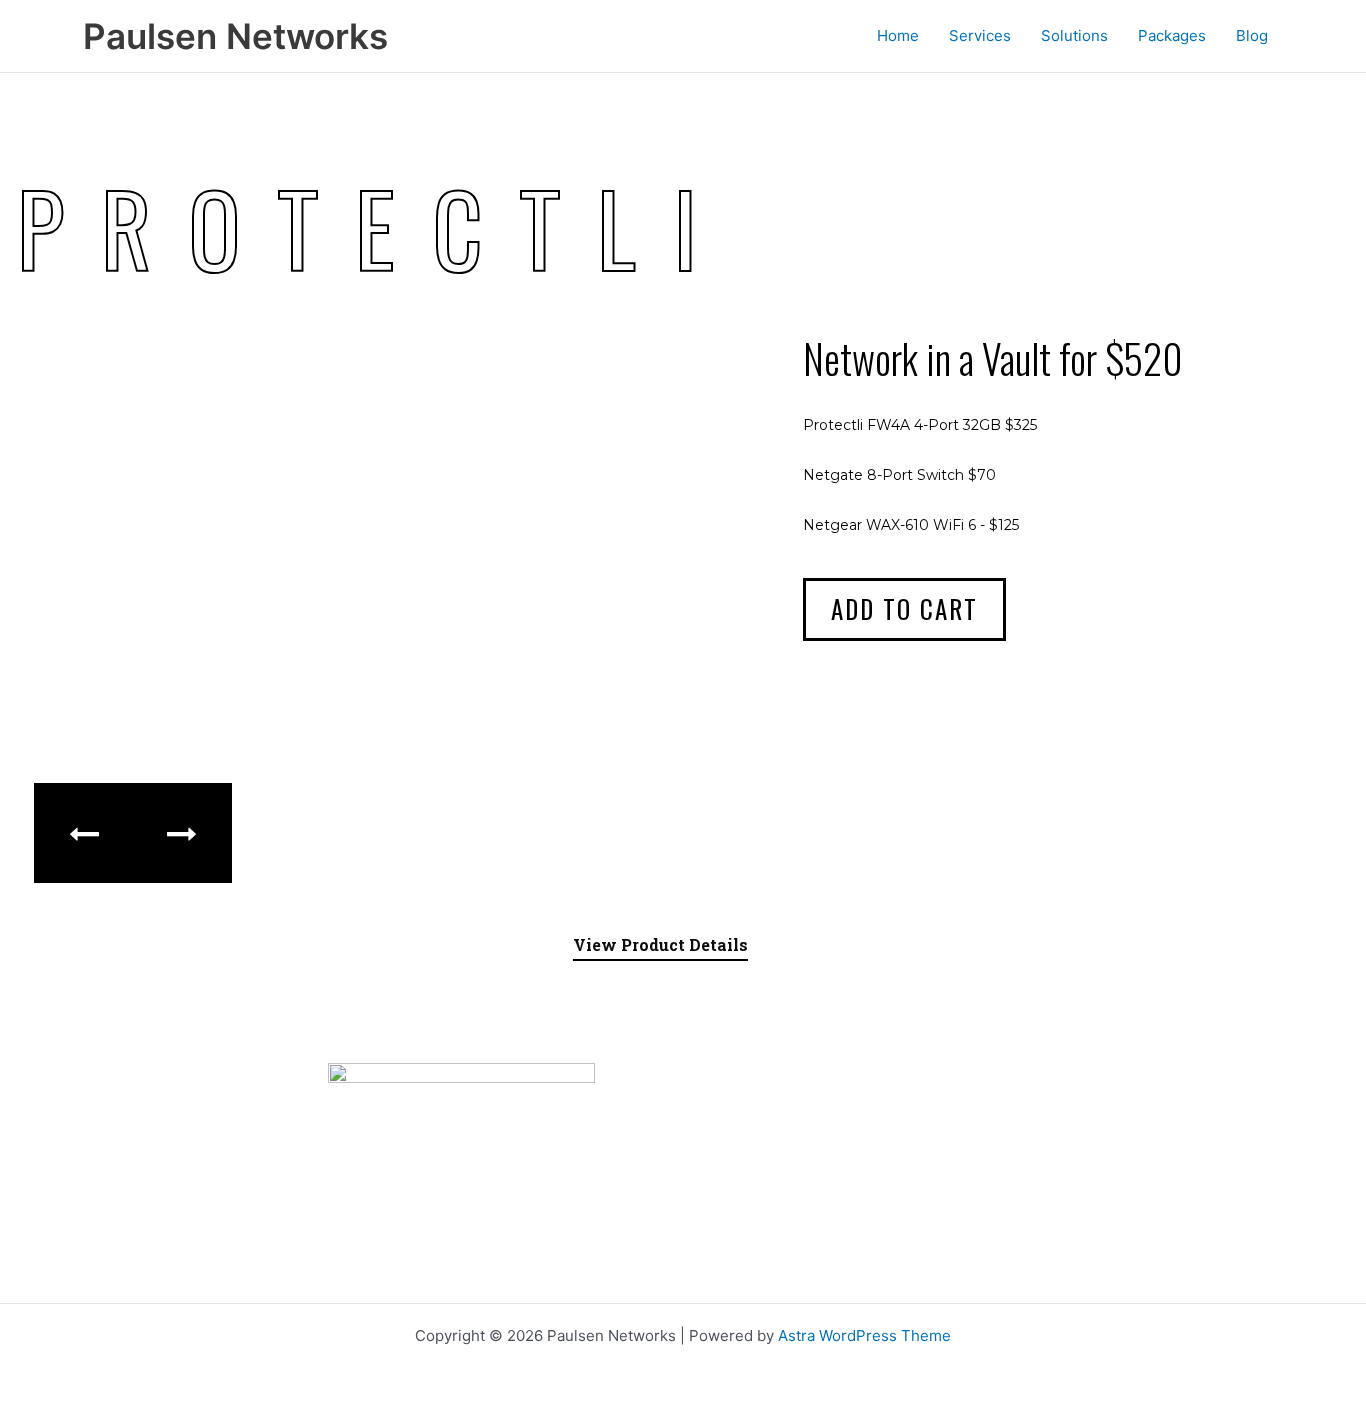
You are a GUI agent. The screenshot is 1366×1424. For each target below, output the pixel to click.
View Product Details (660, 944)
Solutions (1074, 35)
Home (898, 35)
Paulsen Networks (235, 36)
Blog (1252, 35)
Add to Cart (904, 608)
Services (980, 35)
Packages (1172, 35)
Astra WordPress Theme (864, 1335)
